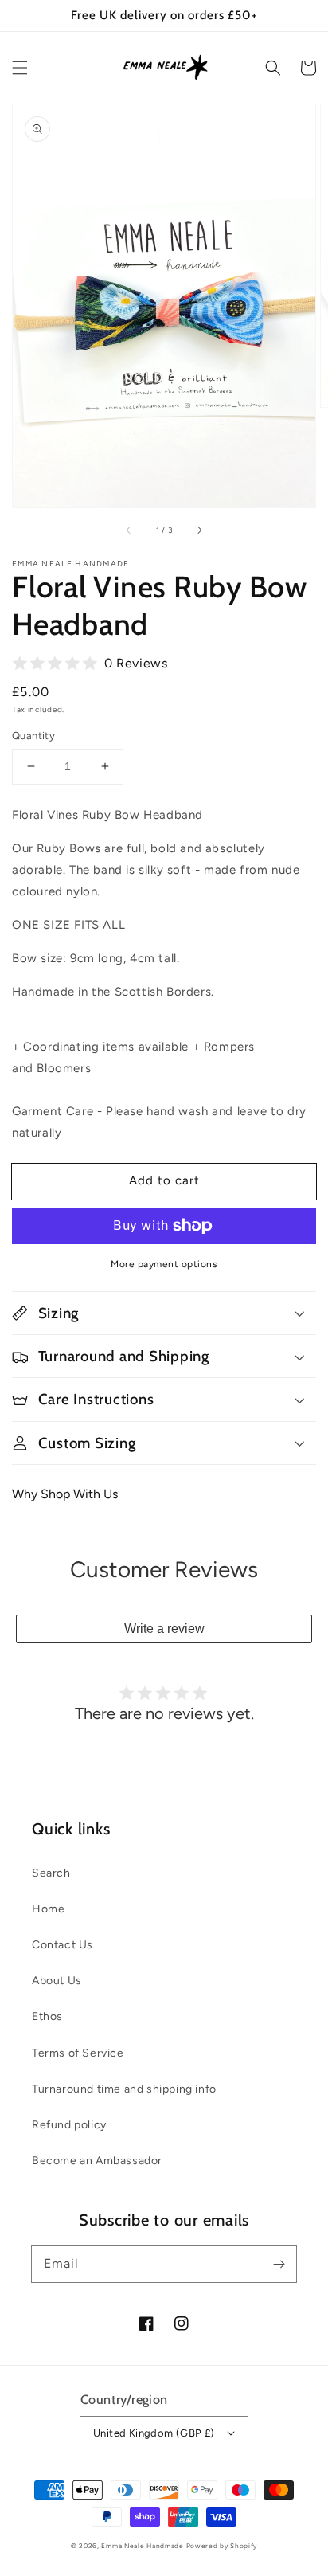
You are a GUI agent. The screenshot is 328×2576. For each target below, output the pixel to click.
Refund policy (69, 2125)
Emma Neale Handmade (142, 2546)
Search (51, 1873)
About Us (57, 1981)
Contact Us (62, 1945)
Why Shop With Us (65, 1494)
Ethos (47, 2016)
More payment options (164, 1264)
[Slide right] (199, 530)
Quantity (33, 736)
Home (48, 1909)
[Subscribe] (279, 2264)
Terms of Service (78, 2053)
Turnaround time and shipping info (124, 2089)
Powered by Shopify (222, 2546)
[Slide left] (129, 530)
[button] (20, 68)
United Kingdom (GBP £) (154, 2433)
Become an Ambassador (97, 2161)
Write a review (164, 1629)
